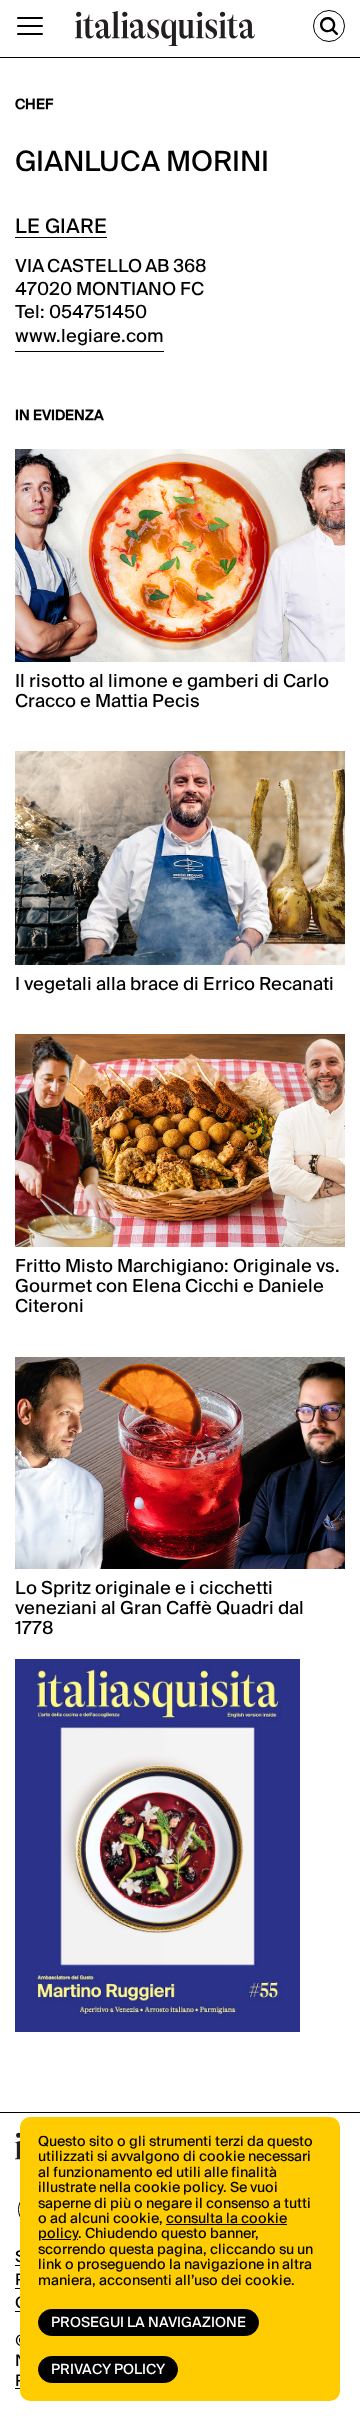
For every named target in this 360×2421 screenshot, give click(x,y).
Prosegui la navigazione (148, 2323)
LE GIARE (61, 227)
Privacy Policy (108, 2370)
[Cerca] (329, 26)
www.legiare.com (89, 336)
